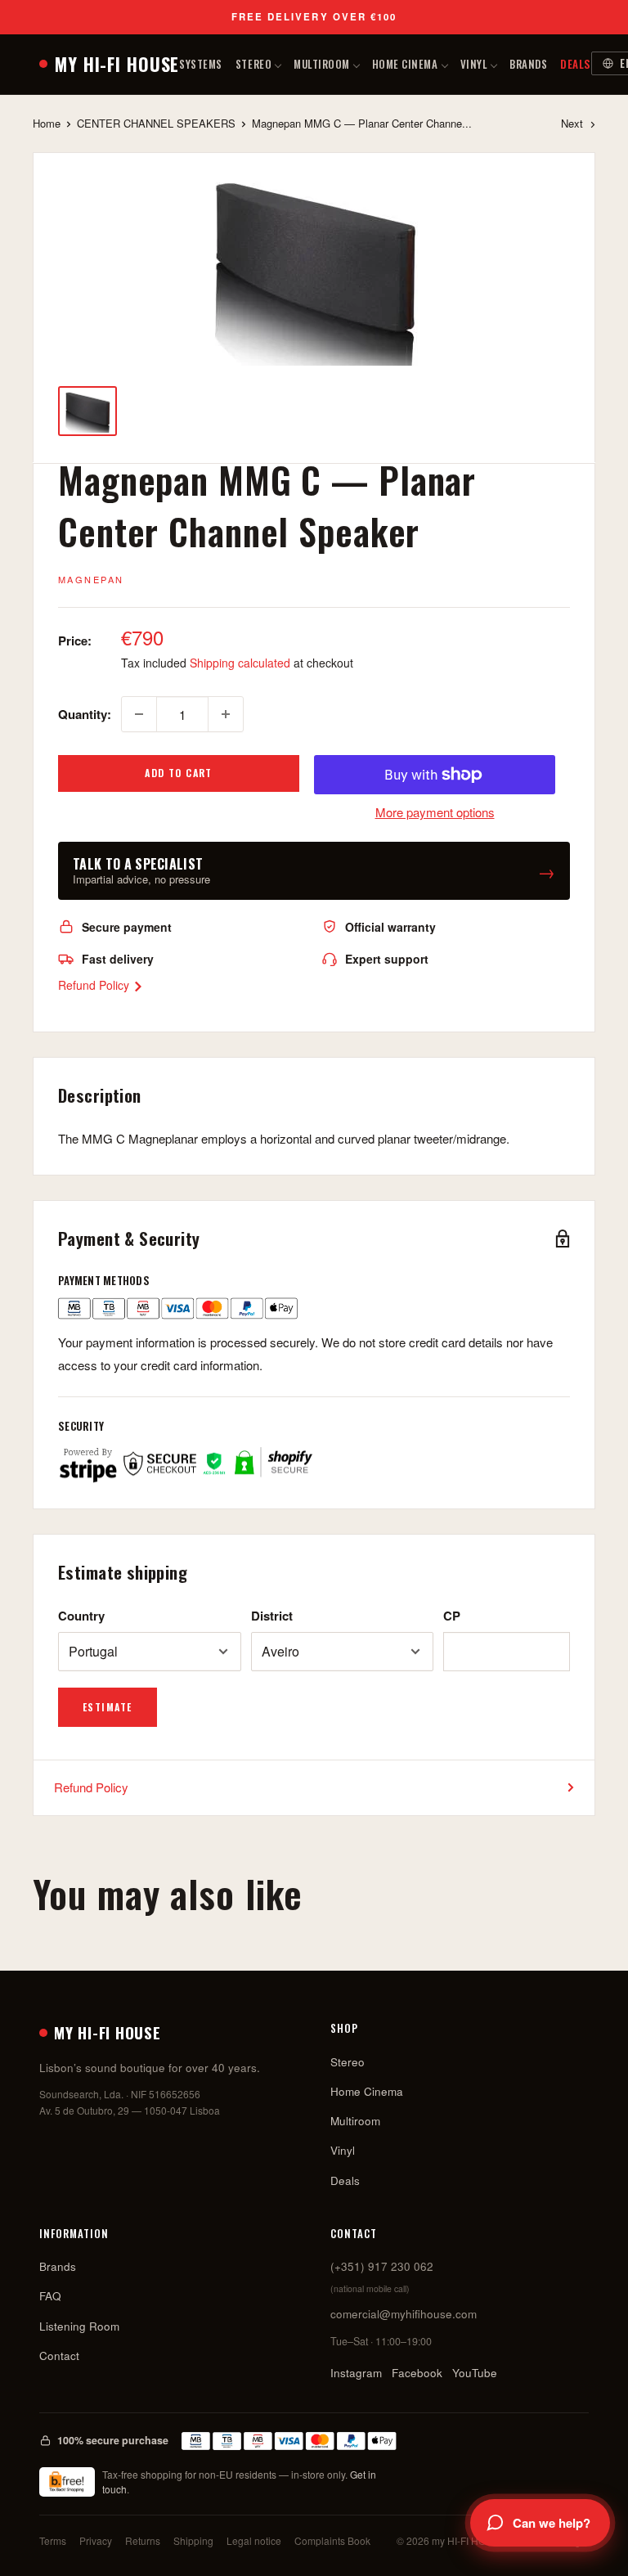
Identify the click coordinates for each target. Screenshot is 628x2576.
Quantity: (85, 714)
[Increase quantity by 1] (226, 714)
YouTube (475, 2373)
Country (81, 1616)
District (272, 1616)
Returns (143, 2540)
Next (572, 123)
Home (47, 123)
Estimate (108, 1707)
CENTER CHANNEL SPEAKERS (156, 123)
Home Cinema (405, 64)
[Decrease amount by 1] (139, 714)
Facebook (417, 2373)
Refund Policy (95, 985)
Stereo (253, 64)
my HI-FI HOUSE (117, 64)
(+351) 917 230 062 (382, 2266)
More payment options (435, 812)
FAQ (50, 2296)
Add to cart (179, 773)
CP (452, 1616)
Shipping (193, 2540)
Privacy (96, 2540)
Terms (53, 2540)
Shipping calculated (240, 663)
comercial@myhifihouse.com (404, 2314)
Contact (59, 2356)
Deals (576, 64)
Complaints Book (332, 2540)
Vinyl (474, 64)
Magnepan (91, 579)
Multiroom (322, 64)
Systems (201, 64)
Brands (528, 64)
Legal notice (254, 2540)
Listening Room (79, 2326)
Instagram (356, 2373)
